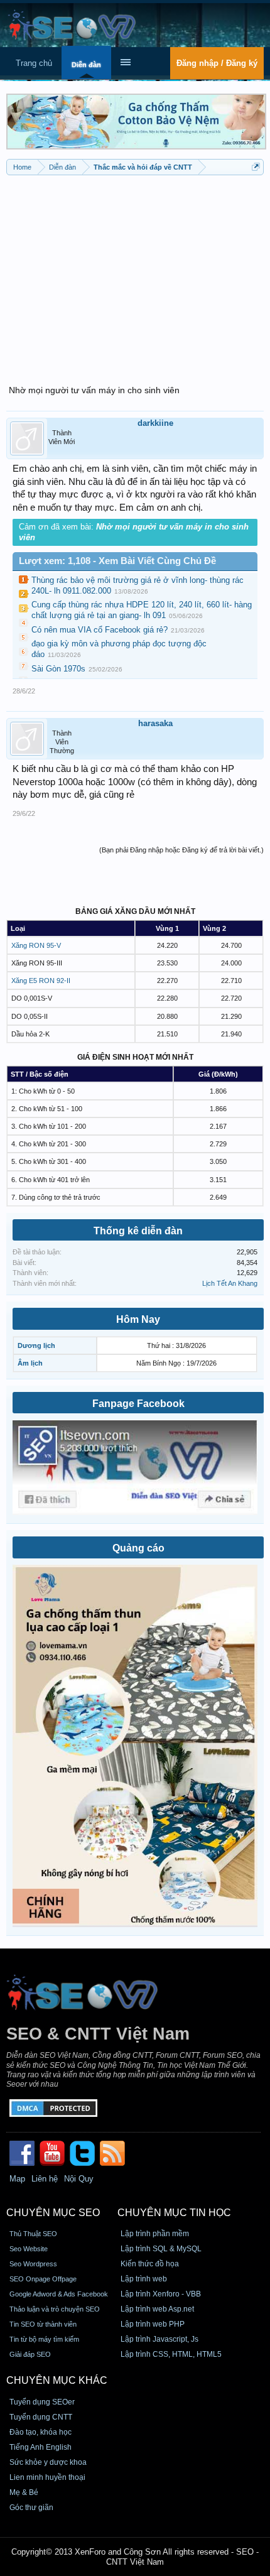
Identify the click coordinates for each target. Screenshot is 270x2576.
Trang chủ (34, 63)
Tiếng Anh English (40, 2447)
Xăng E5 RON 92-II (41, 981)
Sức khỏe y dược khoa (48, 2462)
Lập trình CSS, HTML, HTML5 (171, 2354)
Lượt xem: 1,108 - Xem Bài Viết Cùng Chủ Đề (117, 561)
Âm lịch (30, 1363)
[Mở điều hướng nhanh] (256, 167)
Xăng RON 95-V (36, 945)
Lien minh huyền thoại (47, 2477)
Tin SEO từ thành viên (43, 2324)
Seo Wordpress (33, 2264)
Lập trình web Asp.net (157, 2309)
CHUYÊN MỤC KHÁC (57, 2380)
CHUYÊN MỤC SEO (53, 2213)
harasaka (155, 723)
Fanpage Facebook (138, 1404)
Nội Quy (79, 2179)
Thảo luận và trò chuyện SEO (55, 2309)
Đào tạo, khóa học (40, 2432)
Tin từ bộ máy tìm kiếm (44, 2339)
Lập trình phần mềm (155, 2234)
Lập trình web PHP (153, 2324)
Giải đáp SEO (30, 2354)
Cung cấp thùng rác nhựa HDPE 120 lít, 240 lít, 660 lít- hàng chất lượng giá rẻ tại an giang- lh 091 (142, 610)
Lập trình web (144, 2279)
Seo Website (29, 2249)
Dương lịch (36, 1345)
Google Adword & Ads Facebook (59, 2294)
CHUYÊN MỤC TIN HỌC (174, 2213)
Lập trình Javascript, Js (159, 2339)
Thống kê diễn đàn (138, 1231)
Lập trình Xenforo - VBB (161, 2294)
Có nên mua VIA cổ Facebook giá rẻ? (100, 630)
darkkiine (155, 423)
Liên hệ (45, 2179)
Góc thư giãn (31, 2508)
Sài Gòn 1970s (58, 669)
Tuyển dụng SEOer (42, 2402)
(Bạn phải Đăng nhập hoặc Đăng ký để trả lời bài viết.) (181, 850)
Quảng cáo (138, 1548)
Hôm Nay (138, 1319)
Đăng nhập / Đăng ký (217, 63)
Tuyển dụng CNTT (41, 2417)
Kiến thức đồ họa (150, 2264)
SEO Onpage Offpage (43, 2279)
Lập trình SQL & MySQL (161, 2249)
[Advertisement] (135, 273)
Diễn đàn (86, 65)
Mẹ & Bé (24, 2492)
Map (17, 2179)
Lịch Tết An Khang (230, 1283)
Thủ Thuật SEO (33, 2234)
